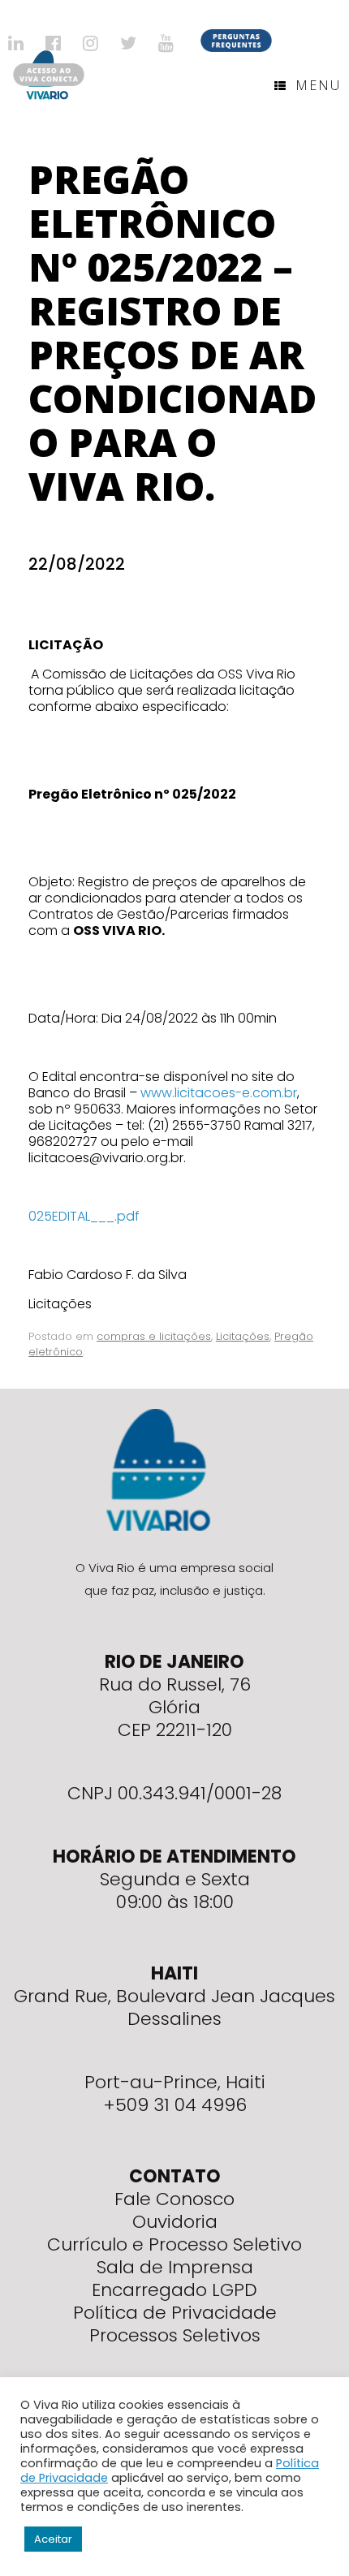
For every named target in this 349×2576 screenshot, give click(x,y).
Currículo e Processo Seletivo (174, 2244)
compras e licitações (154, 1336)
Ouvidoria (175, 2222)
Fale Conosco (174, 2199)
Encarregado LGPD (174, 2290)
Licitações (243, 1336)
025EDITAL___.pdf (84, 1216)
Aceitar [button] (53, 2539)
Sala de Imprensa (175, 2267)
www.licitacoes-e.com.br (219, 1093)
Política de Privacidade (175, 2313)
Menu (318, 85)
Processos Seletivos (175, 2335)
